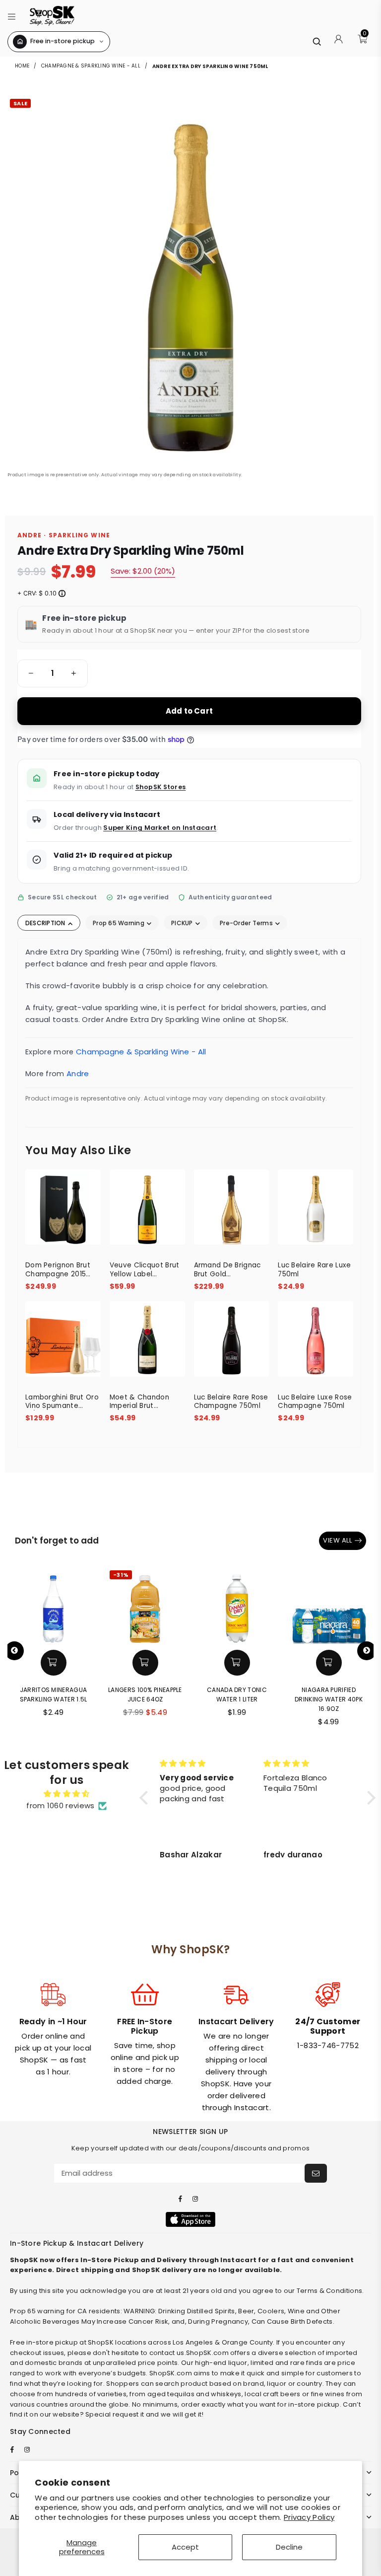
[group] (53, 673)
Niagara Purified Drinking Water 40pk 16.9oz (329, 1699)
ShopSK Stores (161, 787)
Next (367, 1651)
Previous (14, 1651)
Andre (78, 1073)
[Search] (317, 41)
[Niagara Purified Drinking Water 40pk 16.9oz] (329, 1606)
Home (23, 66)
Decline (289, 2547)
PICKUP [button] (183, 923)
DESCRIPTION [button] (46, 923)
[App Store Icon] (190, 2219)
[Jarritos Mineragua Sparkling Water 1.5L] (53, 1606)
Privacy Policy (309, 2517)
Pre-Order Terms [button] (247, 923)
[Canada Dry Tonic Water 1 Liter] (237, 1606)
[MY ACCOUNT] (339, 42)
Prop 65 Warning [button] (119, 923)
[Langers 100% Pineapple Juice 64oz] (145, 1606)
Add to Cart (189, 711)
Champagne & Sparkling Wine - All (91, 66)
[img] (67, 1794)
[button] (12, 16)
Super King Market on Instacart (160, 828)
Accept (185, 2547)
